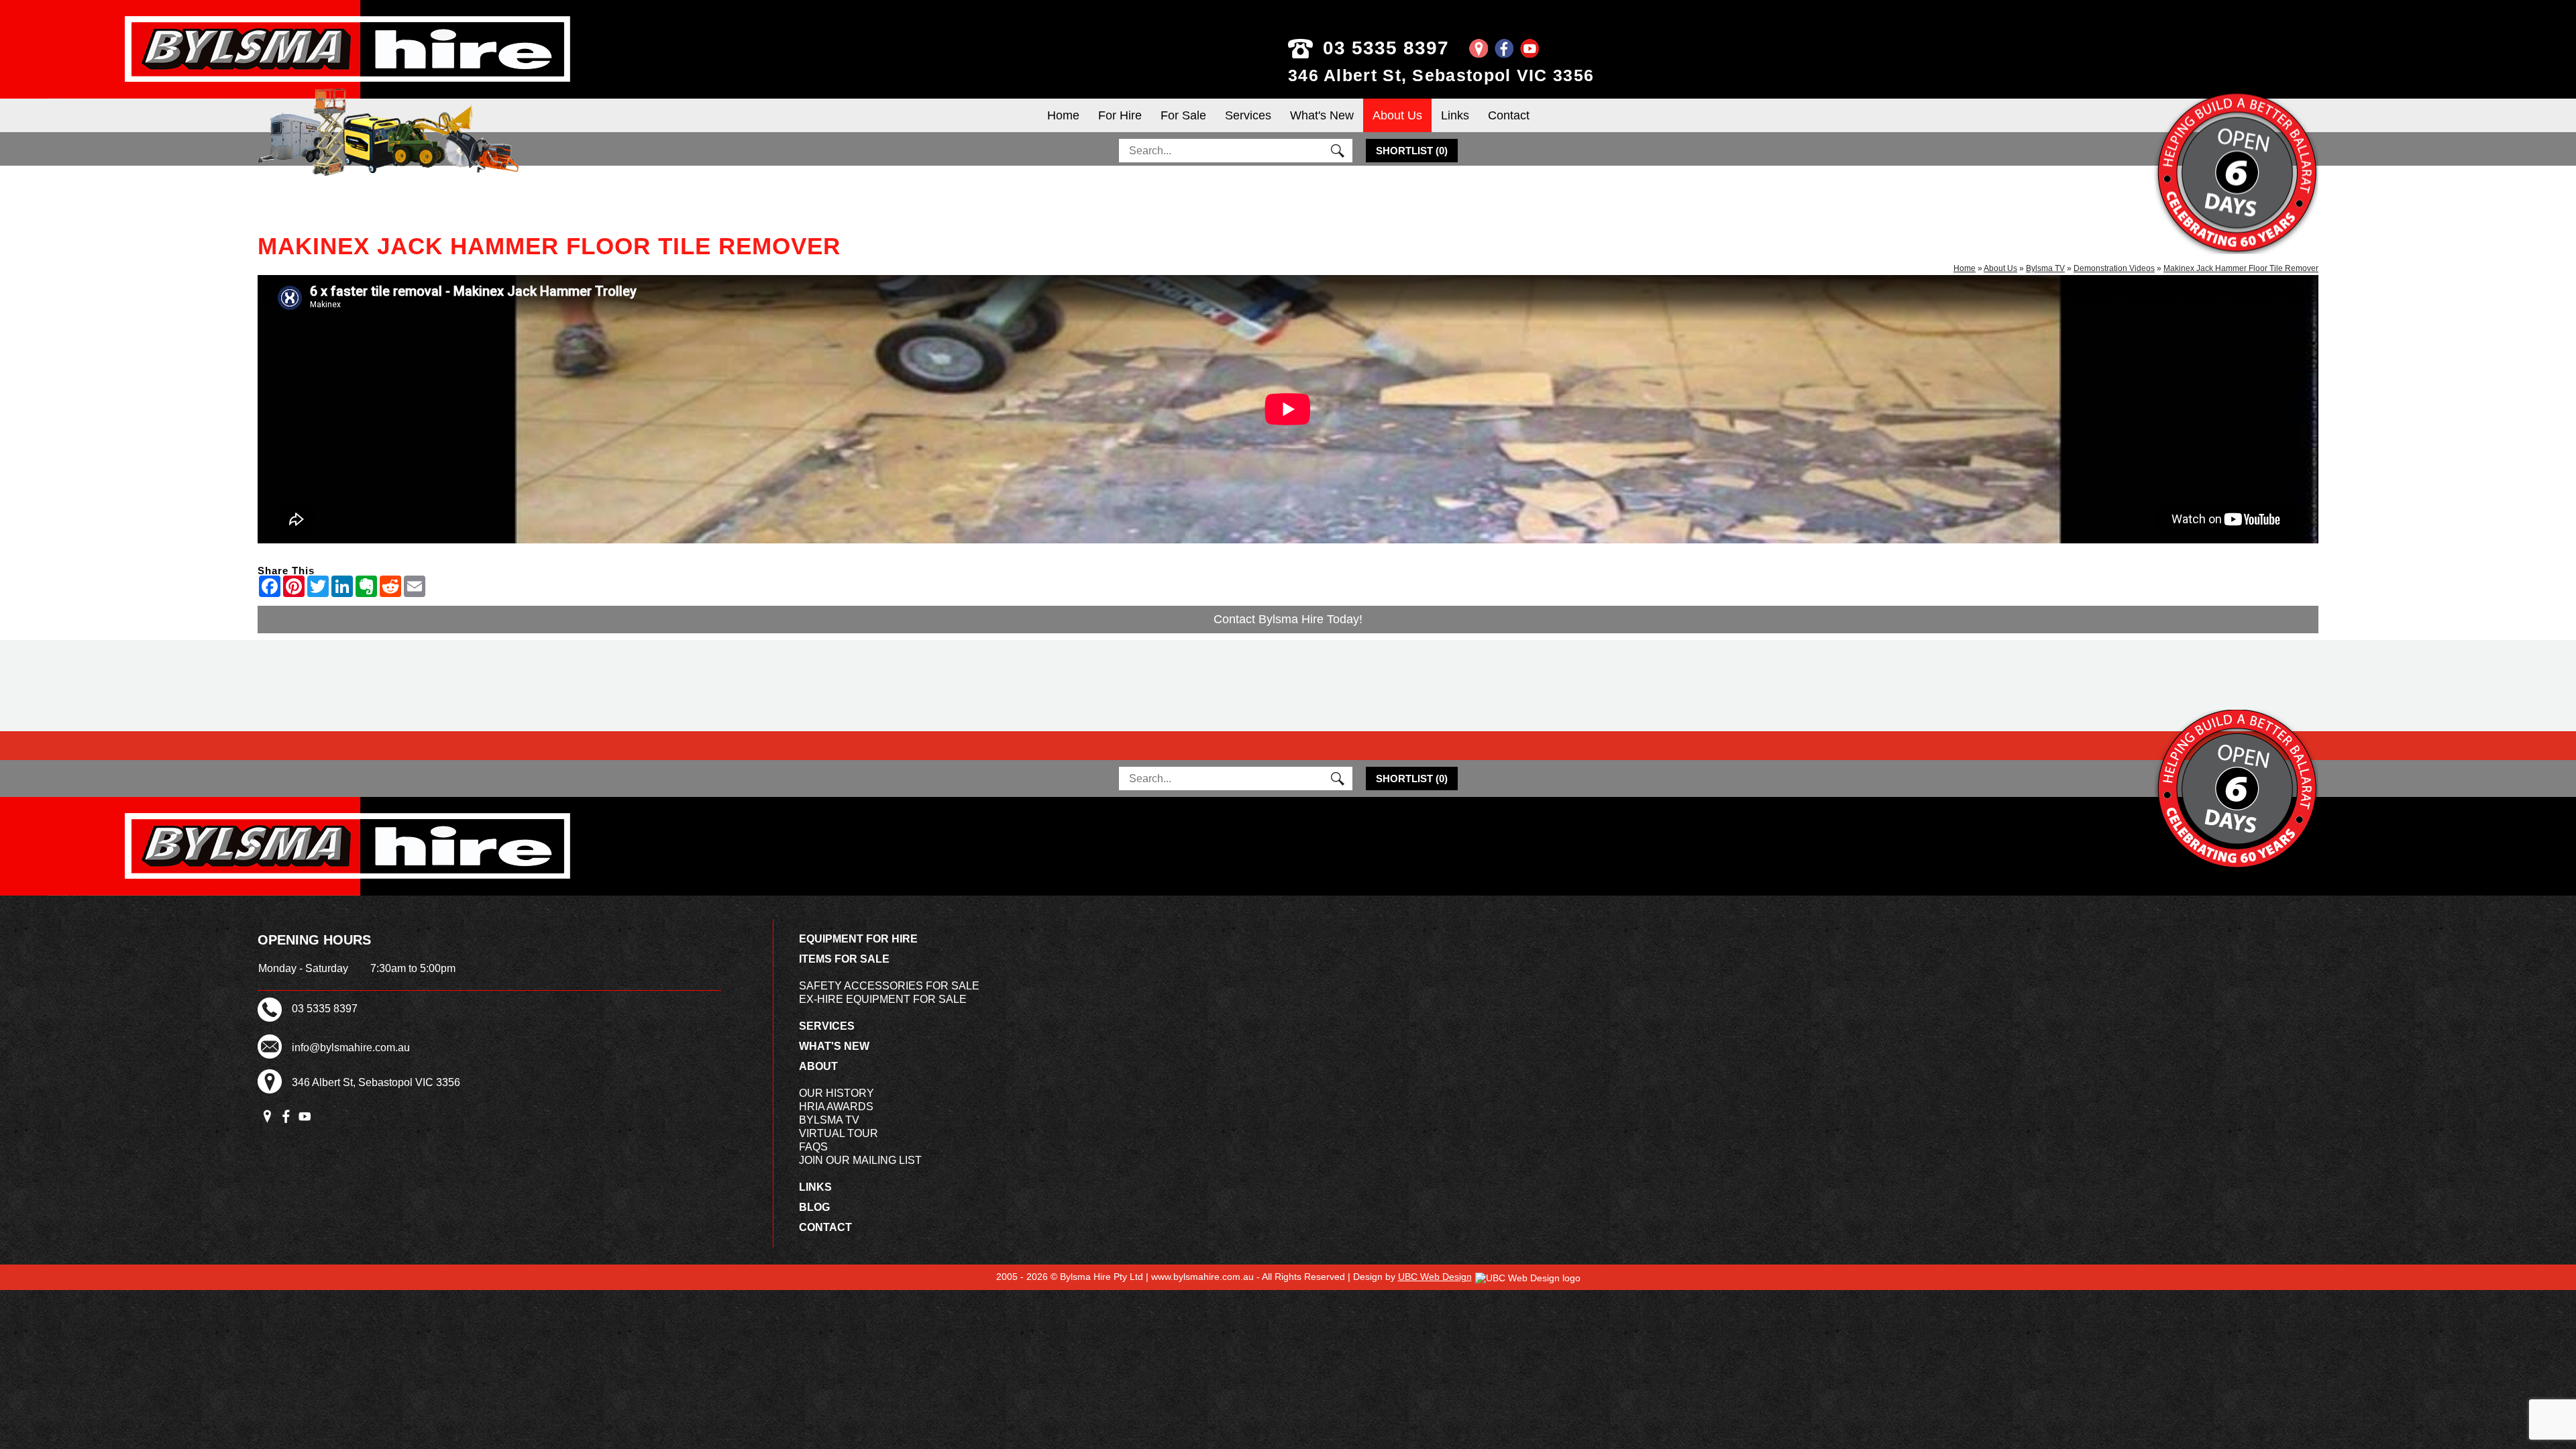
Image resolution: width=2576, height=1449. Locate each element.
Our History (837, 1093)
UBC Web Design (1435, 1277)
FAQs (813, 1147)
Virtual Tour (839, 1133)
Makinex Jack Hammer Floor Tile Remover (2241, 268)
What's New (1322, 115)
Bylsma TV (2045, 268)
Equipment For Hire (858, 939)
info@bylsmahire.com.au (351, 1048)
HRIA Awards (836, 1107)
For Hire (1120, 115)
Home (1063, 115)
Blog (814, 1207)
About (818, 1066)
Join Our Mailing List (860, 1160)
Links (1455, 115)
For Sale (1183, 115)
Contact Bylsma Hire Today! (1288, 619)
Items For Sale (844, 959)
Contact (1509, 115)
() (1412, 151)
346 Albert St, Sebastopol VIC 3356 (1441, 75)
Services (1248, 115)
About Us (1397, 115)
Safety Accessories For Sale (889, 986)
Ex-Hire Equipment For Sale (883, 999)
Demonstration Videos (2114, 268)
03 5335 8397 (1386, 48)
